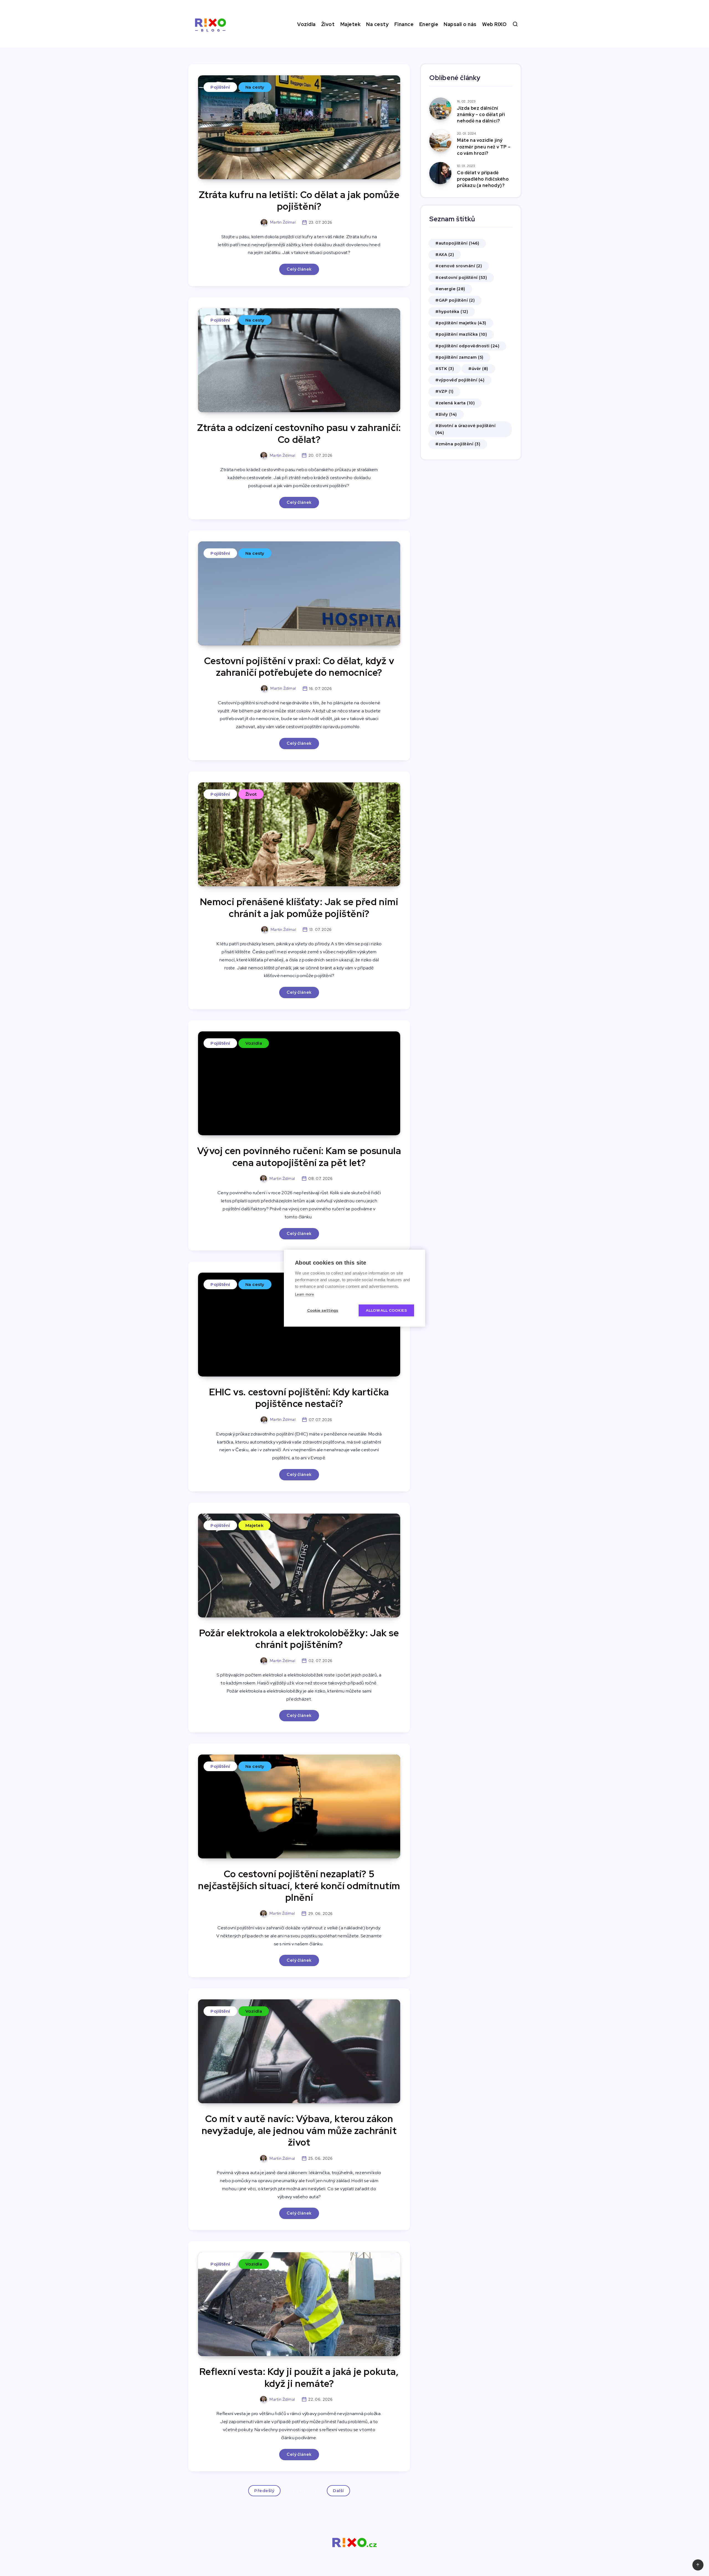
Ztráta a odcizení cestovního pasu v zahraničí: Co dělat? (299, 433)
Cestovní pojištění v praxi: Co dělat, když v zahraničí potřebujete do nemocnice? (299, 667)
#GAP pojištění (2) (455, 300)
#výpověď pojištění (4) (460, 380)
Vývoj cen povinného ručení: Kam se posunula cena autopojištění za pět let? (299, 1157)
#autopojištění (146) (457, 243)
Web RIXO (494, 24)
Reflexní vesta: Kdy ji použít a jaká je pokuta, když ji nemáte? (299, 2377)
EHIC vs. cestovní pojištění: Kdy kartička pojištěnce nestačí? (299, 1398)
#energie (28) (450, 289)
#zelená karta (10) (455, 403)
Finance (404, 24)
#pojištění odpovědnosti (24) (467, 346)
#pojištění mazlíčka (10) (461, 334)
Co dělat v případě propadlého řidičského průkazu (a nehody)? (483, 179)
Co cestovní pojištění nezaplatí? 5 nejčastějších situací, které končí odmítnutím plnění (299, 1886)
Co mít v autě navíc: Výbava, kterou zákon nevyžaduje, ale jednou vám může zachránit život (299, 2130)
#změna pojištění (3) (458, 444)
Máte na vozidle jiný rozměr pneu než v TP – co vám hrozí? (484, 147)
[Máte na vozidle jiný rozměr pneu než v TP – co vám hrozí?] (440, 141)
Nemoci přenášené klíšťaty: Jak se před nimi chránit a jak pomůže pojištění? (299, 908)
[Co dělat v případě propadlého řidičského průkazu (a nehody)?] (440, 173)
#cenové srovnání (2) (459, 266)
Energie (429, 24)
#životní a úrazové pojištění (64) (465, 429)
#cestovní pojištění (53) (461, 278)
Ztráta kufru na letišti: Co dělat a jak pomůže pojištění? (299, 201)
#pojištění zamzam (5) (459, 357)
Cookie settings (323, 1310)
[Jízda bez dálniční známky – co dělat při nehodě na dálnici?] (440, 109)
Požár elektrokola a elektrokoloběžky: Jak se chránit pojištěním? (299, 1639)
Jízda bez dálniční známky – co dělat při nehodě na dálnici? (481, 115)
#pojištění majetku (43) (461, 323)
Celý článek (299, 269)
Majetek (351, 24)
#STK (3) (445, 369)
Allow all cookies (386, 1310)
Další (338, 2491)
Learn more (304, 1294)
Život (328, 24)
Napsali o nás (460, 24)
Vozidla (306, 24)
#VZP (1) (444, 391)
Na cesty (377, 24)
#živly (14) (446, 414)
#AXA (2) (445, 255)
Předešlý (264, 2491)
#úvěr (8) (478, 369)
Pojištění (220, 87)
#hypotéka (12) (452, 312)
